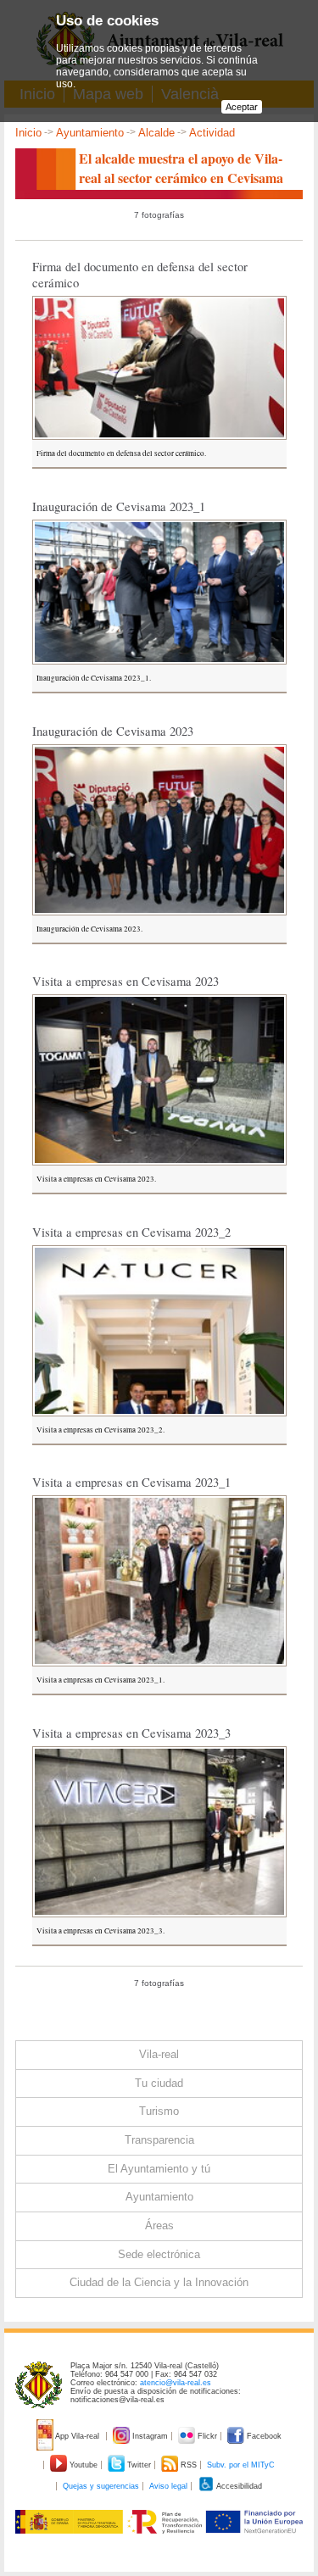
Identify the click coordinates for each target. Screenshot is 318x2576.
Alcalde (156, 133)
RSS (189, 2465)
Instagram (150, 2436)
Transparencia (159, 2140)
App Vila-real (78, 2436)
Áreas (159, 2225)
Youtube (84, 2465)
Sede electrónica (159, 2254)
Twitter (139, 2465)
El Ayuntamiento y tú (159, 2169)
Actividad (212, 133)
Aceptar (242, 107)
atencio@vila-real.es (176, 2383)
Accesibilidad (238, 2486)
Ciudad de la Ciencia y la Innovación (159, 2282)
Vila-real (159, 2054)
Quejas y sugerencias (101, 2486)
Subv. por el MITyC (241, 2465)
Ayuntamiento (90, 133)
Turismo (159, 2111)
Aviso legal (168, 2486)
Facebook (263, 2436)
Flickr (207, 2436)
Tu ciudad (159, 2083)
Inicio (28, 133)
